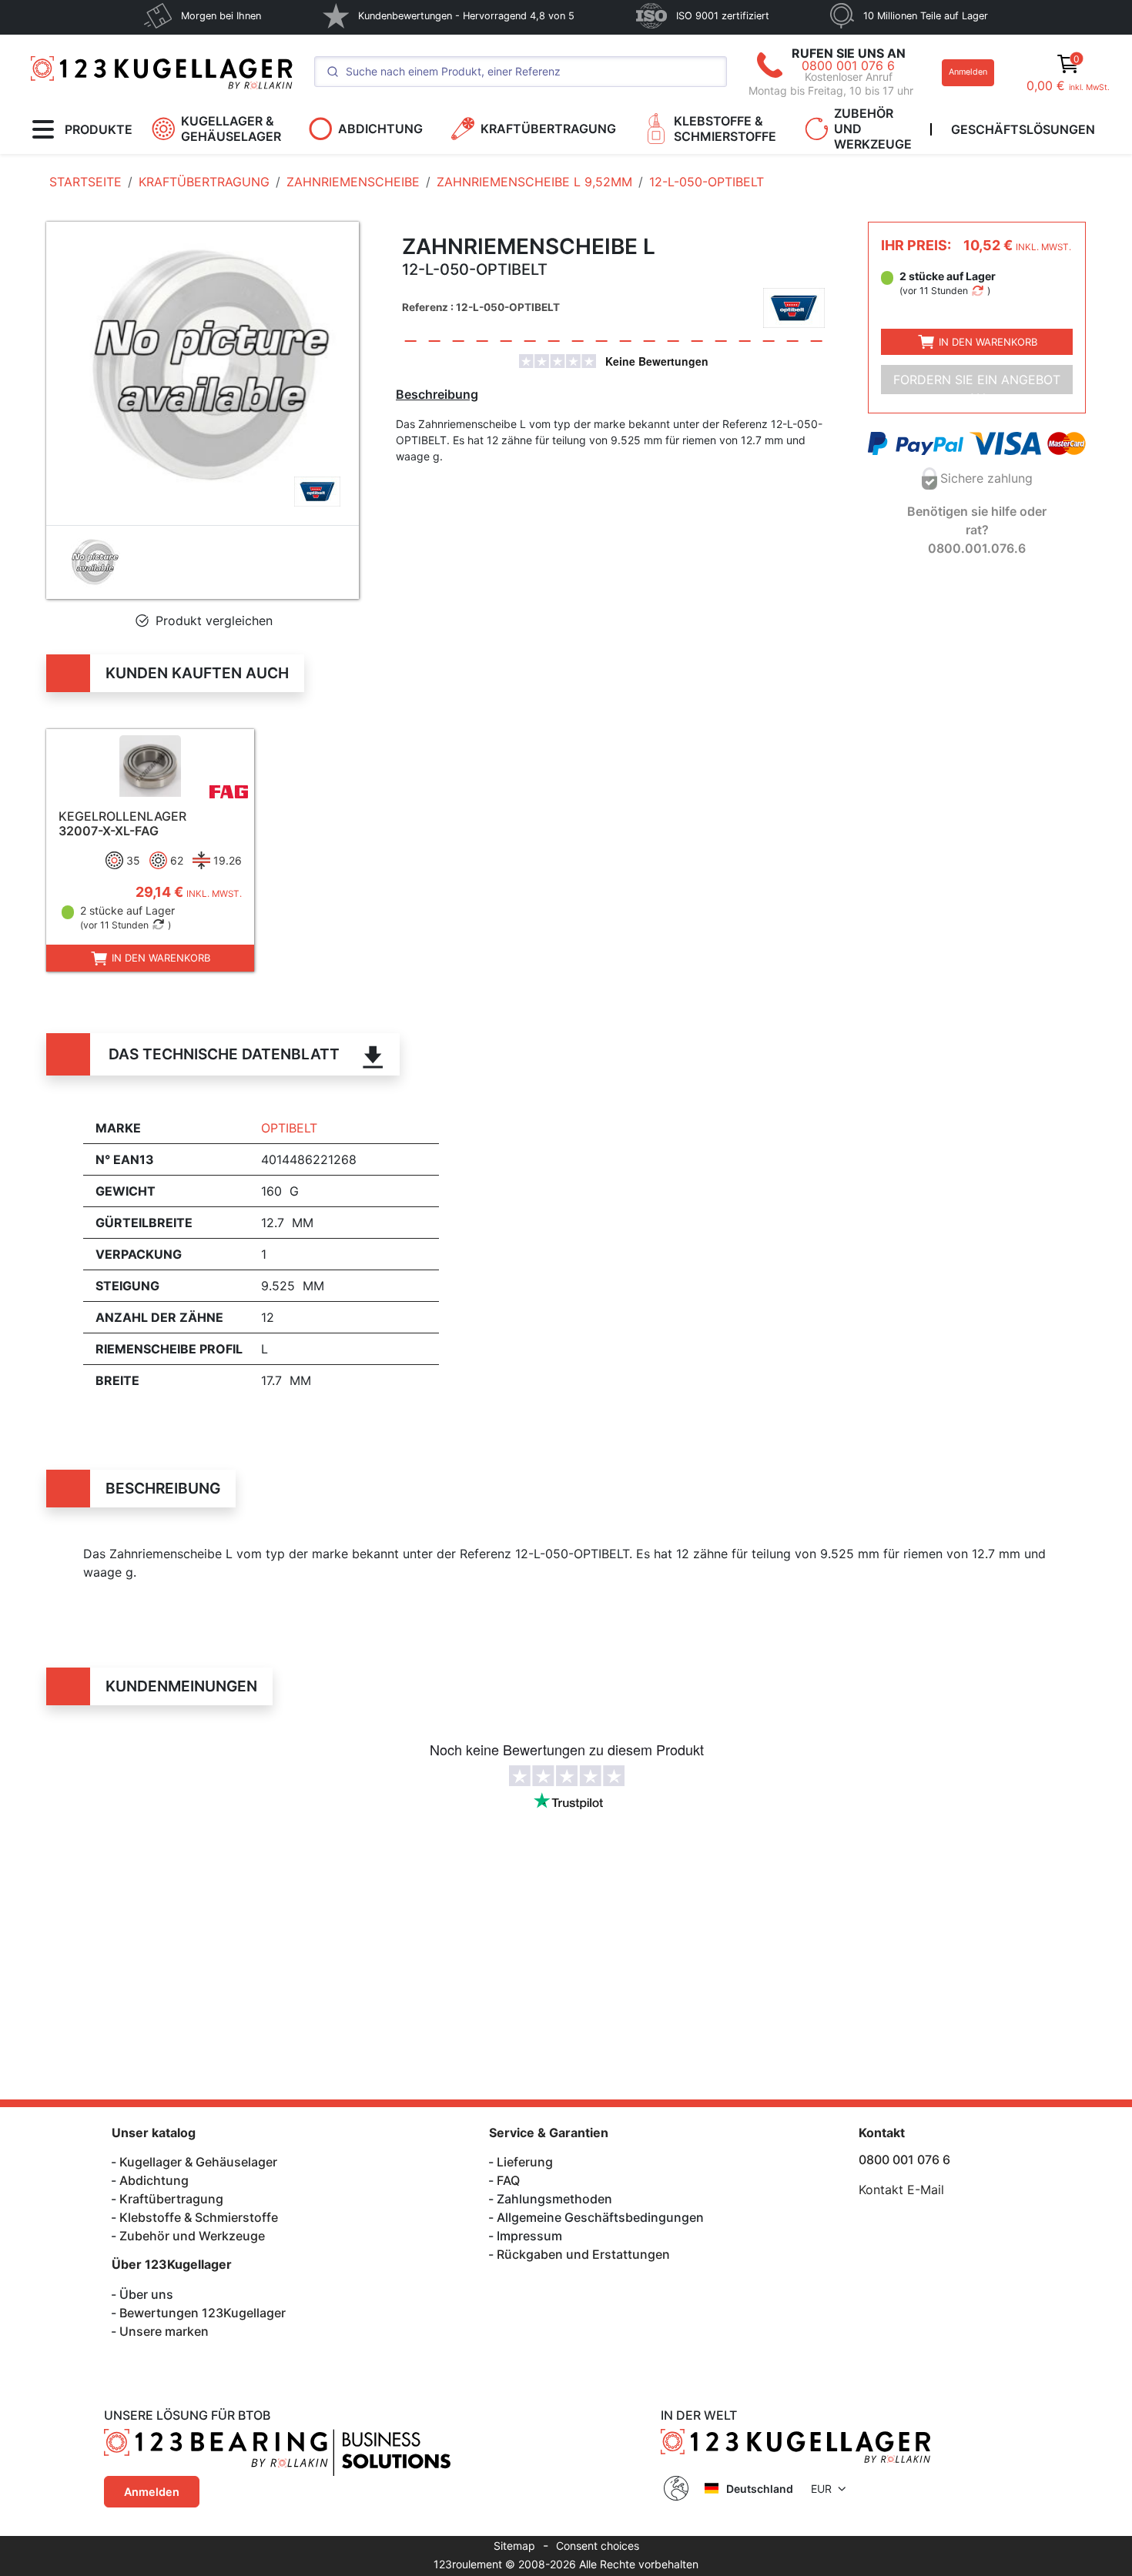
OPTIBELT (289, 1128)
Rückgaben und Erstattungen (583, 2254)
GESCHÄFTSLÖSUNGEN (1023, 129)
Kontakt (882, 2133)
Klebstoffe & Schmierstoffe (199, 2217)
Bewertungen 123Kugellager (203, 2313)
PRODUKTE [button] (99, 129)
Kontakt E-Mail (901, 2190)
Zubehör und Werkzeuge (192, 2236)
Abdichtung (154, 2180)
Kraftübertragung (171, 2199)
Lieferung (525, 2162)
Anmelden (968, 72)
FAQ (508, 2180)
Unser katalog (154, 2133)
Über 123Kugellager (172, 2264)
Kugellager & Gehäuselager (198, 2162)
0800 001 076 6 (848, 65)
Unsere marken (164, 2331)
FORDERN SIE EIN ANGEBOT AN (977, 383)
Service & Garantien (549, 2133)
